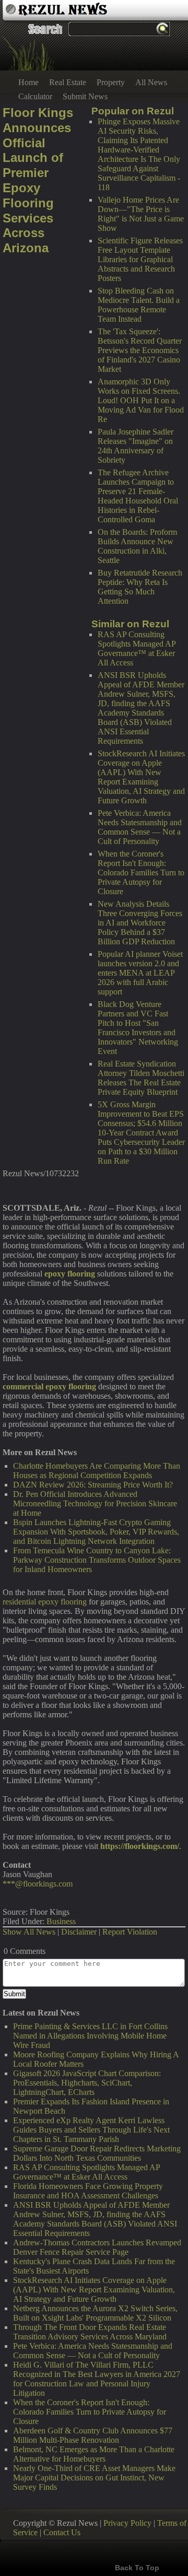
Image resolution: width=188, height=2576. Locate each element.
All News (151, 82)
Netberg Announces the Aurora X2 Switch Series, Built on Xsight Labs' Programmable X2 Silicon (95, 2313)
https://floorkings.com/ (140, 1846)
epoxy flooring (70, 1274)
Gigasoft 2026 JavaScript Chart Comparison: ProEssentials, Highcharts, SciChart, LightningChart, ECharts (87, 2083)
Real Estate (68, 82)
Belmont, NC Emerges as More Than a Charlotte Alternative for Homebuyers (94, 2454)
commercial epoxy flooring (49, 1386)
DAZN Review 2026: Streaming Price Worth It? (93, 1485)
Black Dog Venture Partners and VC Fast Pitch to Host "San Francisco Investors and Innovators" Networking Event (138, 1028)
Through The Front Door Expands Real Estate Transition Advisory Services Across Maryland (90, 2332)
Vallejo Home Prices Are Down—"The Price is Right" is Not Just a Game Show (141, 214)
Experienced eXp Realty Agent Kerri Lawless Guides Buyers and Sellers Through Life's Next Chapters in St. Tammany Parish (91, 2130)
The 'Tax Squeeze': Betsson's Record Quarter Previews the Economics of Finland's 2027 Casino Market (140, 350)
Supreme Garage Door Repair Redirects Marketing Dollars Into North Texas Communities (97, 2153)
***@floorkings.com (38, 1884)
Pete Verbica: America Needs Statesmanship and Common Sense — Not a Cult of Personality (140, 827)
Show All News (29, 1932)
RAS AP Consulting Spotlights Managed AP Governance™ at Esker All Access (137, 648)
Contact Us (62, 2532)
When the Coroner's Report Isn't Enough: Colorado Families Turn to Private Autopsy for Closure (141, 873)
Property (111, 82)
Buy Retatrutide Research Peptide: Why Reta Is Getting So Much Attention (140, 587)
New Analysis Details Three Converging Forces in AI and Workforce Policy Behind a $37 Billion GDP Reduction (140, 923)
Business (61, 1921)
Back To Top (137, 2568)
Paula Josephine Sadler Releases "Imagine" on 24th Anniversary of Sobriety (136, 446)
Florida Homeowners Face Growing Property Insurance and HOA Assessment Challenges (88, 2191)
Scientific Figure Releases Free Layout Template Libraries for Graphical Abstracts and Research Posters (140, 259)
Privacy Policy (127, 2523)
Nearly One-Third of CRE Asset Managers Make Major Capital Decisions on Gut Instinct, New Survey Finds (94, 2478)
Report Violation (130, 1932)
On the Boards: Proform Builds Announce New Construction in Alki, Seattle (137, 546)
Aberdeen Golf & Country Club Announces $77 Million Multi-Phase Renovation (93, 2435)
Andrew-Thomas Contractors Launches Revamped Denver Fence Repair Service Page (97, 2247)
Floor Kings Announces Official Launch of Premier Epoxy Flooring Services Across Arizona (38, 180)
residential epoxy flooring (45, 1602)
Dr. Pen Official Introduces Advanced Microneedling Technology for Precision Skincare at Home (95, 1503)
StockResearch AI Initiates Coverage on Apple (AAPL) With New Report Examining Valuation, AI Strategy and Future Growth (141, 777)
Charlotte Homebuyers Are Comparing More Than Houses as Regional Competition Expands (97, 1471)
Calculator (35, 96)
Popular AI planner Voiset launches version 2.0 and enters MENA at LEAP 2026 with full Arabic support (140, 973)
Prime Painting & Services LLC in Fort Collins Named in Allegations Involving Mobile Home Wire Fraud (90, 2036)
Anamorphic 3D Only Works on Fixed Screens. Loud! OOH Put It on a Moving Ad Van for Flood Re (141, 400)
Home (28, 82)
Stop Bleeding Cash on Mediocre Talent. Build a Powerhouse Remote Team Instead (139, 305)
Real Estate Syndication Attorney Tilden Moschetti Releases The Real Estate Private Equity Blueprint (141, 1078)
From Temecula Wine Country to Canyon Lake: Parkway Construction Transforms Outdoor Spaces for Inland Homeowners (97, 1560)
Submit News (85, 96)
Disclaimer (79, 1932)
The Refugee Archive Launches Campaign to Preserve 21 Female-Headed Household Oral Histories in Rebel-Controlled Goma (138, 496)
